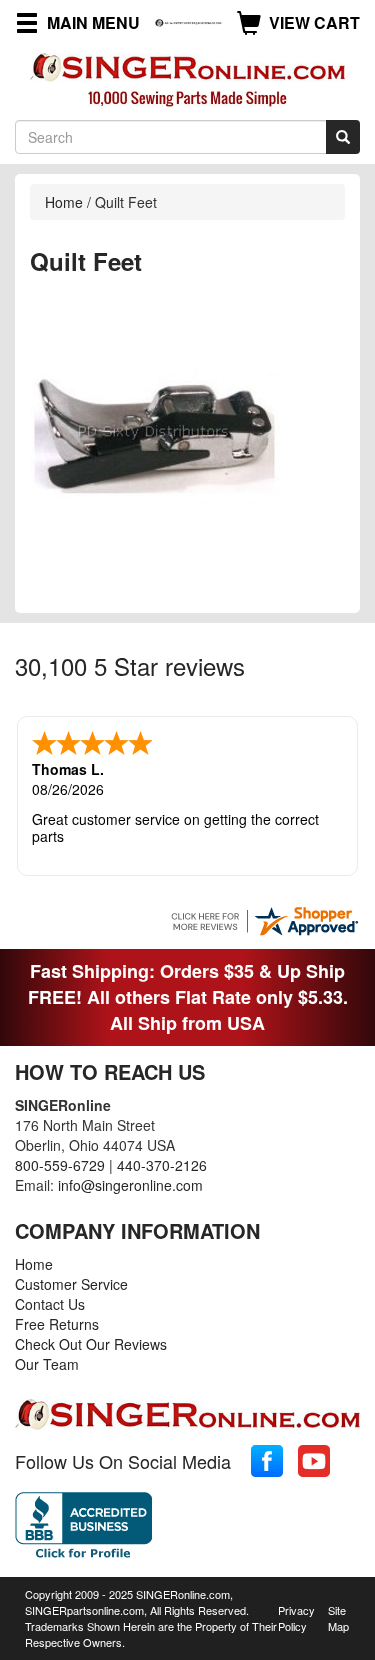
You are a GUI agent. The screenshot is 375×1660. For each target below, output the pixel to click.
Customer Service (71, 1284)
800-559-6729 (60, 1165)
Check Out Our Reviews (91, 1344)
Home (64, 202)
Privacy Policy (296, 1618)
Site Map (338, 1618)
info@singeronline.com (130, 1185)
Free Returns (57, 1324)
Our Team (47, 1364)
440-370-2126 (162, 1165)
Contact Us (50, 1304)
